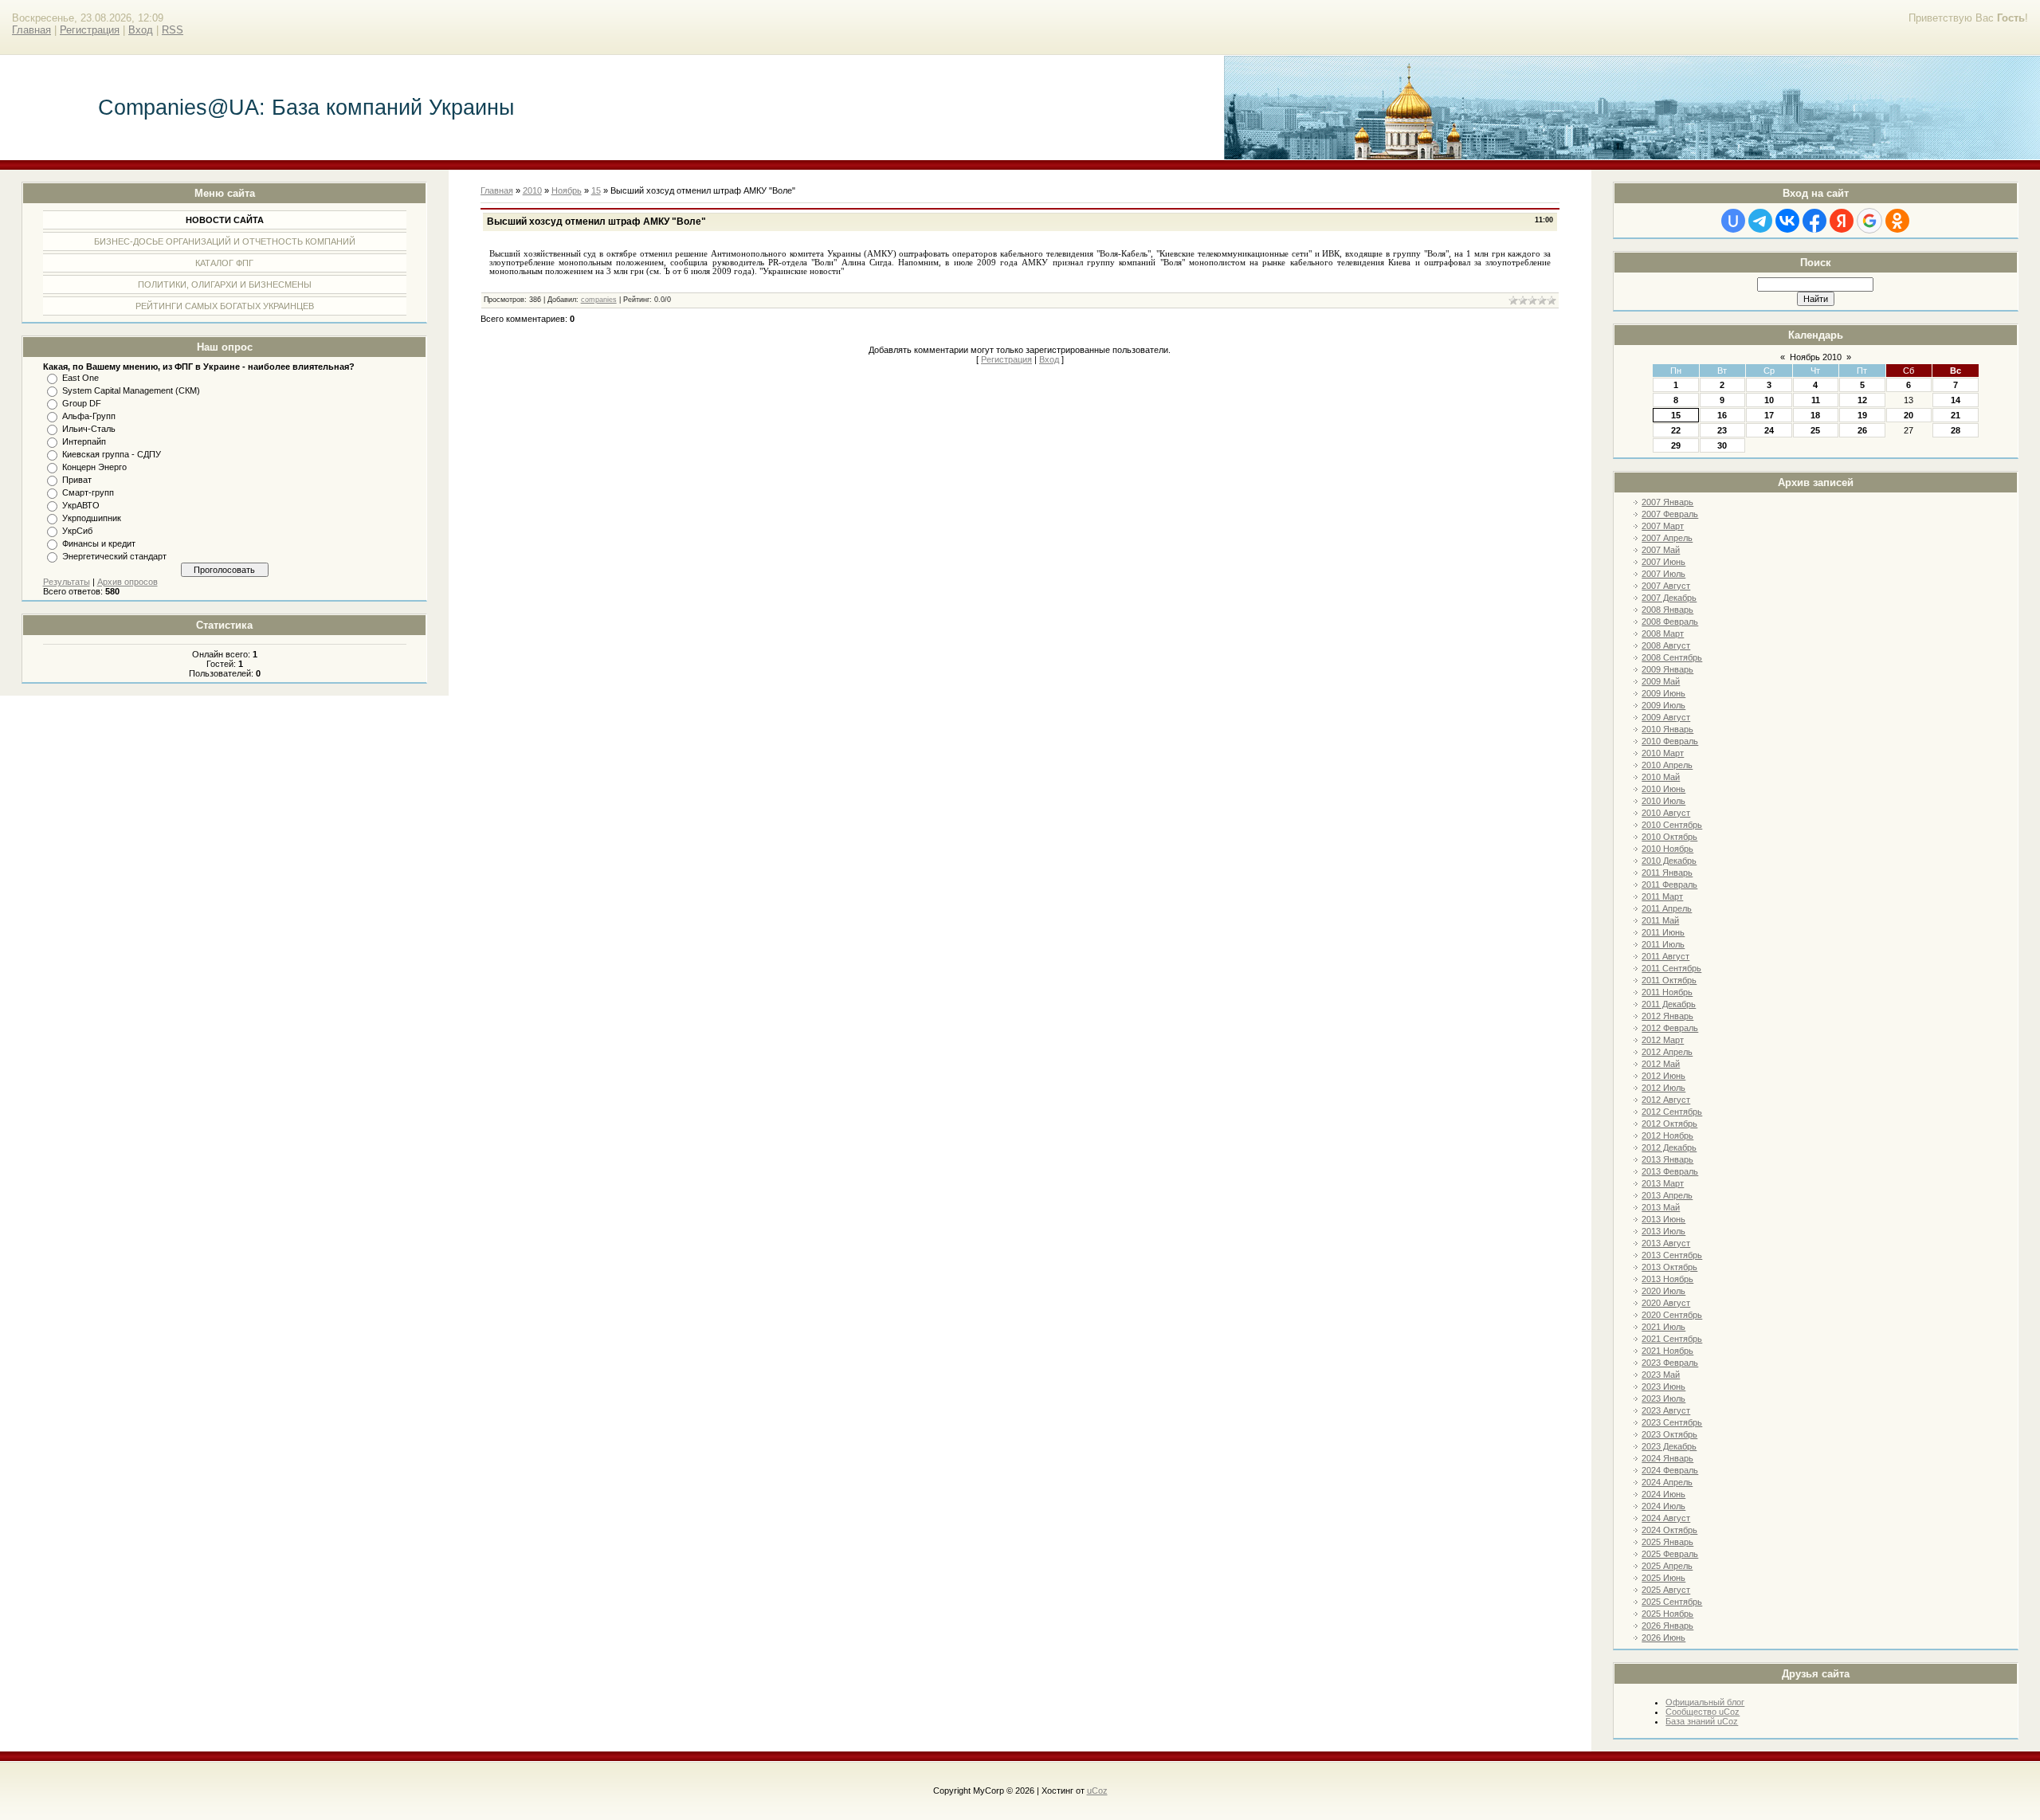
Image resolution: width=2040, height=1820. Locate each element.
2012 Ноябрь (1667, 1136)
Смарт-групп (88, 492)
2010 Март (1663, 753)
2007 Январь (1667, 502)
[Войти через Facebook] (1814, 221)
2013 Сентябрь (1672, 1255)
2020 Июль (1663, 1291)
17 (1769, 415)
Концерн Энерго (94, 467)
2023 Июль (1663, 1398)
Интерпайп (84, 441)
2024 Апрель (1667, 1482)
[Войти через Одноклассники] (1897, 221)
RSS (173, 30)
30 (1722, 445)
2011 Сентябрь (1671, 968)
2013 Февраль (1670, 1171)
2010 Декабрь (1669, 861)
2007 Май (1661, 550)
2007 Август (1666, 586)
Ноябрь (567, 190)
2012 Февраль (1670, 1028)
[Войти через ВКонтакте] (1787, 221)
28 (1956, 430)
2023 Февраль (1670, 1363)
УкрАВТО (81, 505)
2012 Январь (1667, 1016)
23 (1722, 430)
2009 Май (1661, 681)
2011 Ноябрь (1667, 992)
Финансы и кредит (99, 543)
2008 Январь (1667, 610)
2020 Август (1666, 1303)
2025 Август (1666, 1590)
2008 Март (1663, 633)
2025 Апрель (1667, 1566)
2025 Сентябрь (1672, 1602)
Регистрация (90, 30)
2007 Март (1663, 526)
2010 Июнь (1663, 789)
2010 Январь (1667, 729)
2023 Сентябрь (1672, 1422)
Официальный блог (1705, 1702)
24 (1769, 430)
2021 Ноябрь (1667, 1351)
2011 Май (1660, 920)
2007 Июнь (1663, 562)
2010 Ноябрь (1667, 849)
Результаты (67, 582)
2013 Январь (1667, 1159)
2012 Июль (1663, 1088)
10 (1769, 400)
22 (1676, 430)
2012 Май (1661, 1064)
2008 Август (1666, 645)
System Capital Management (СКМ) (131, 390)
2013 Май (1661, 1207)
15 (1676, 415)
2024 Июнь (1663, 1494)
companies (599, 300)
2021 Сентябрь (1672, 1339)
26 (1862, 430)
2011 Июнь (1663, 932)
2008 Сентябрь (1672, 657)
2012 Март (1663, 1040)
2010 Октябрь (1669, 837)
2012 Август (1666, 1100)
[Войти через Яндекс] (1842, 221)
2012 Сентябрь (1672, 1112)
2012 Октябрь (1669, 1124)
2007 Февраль (1670, 514)
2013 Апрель (1667, 1195)
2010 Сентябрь (1672, 825)
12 (1862, 400)
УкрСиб (77, 531)
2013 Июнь (1663, 1219)
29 (1676, 445)
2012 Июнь (1663, 1076)
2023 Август (1666, 1410)
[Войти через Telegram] (1760, 221)
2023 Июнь (1663, 1387)
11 (1816, 400)
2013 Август (1666, 1243)
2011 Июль (1663, 944)
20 (1909, 415)
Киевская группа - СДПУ (112, 454)
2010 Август (1666, 813)
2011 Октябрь (1669, 980)
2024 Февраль (1670, 1470)
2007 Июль (1663, 574)
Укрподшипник (92, 518)
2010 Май (1661, 777)
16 (1722, 415)
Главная (31, 30)
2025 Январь (1667, 1542)
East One (80, 378)
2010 (532, 190)
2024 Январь (1667, 1458)
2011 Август (1665, 956)
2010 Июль (1663, 801)
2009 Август (1666, 717)
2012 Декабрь (1669, 1147)
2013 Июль (1663, 1231)
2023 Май (1661, 1375)
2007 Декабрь (1669, 598)
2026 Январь (1667, 1626)
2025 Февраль (1670, 1554)
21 (1956, 415)
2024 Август (1666, 1518)
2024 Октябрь (1669, 1530)
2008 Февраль (1670, 622)
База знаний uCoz (1702, 1721)
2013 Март (1663, 1183)
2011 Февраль (1669, 885)
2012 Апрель (1667, 1052)
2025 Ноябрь (1667, 1614)
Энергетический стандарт (114, 556)
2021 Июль (1663, 1327)
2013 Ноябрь (1667, 1279)
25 (1815, 430)
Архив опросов (127, 582)
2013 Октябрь (1669, 1267)
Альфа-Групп (89, 416)
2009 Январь (1667, 669)
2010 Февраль (1670, 741)
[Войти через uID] (1733, 221)
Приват (77, 480)
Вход (141, 30)
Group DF (82, 403)
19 (1862, 415)
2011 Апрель (1667, 908)
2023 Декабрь (1669, 1446)
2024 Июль (1663, 1506)
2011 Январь (1667, 873)
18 (1815, 415)
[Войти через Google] (1869, 221)
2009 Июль (1663, 705)
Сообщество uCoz (1703, 1712)
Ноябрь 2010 (1816, 357)
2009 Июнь (1663, 693)
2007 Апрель (1667, 538)
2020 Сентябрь (1672, 1315)
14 (1956, 400)
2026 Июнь (1663, 1638)
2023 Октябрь (1669, 1434)
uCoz (1097, 1791)
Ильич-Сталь (89, 429)
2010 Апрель (1667, 765)
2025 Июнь (1663, 1578)
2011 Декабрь (1669, 1004)
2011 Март (1662, 896)
